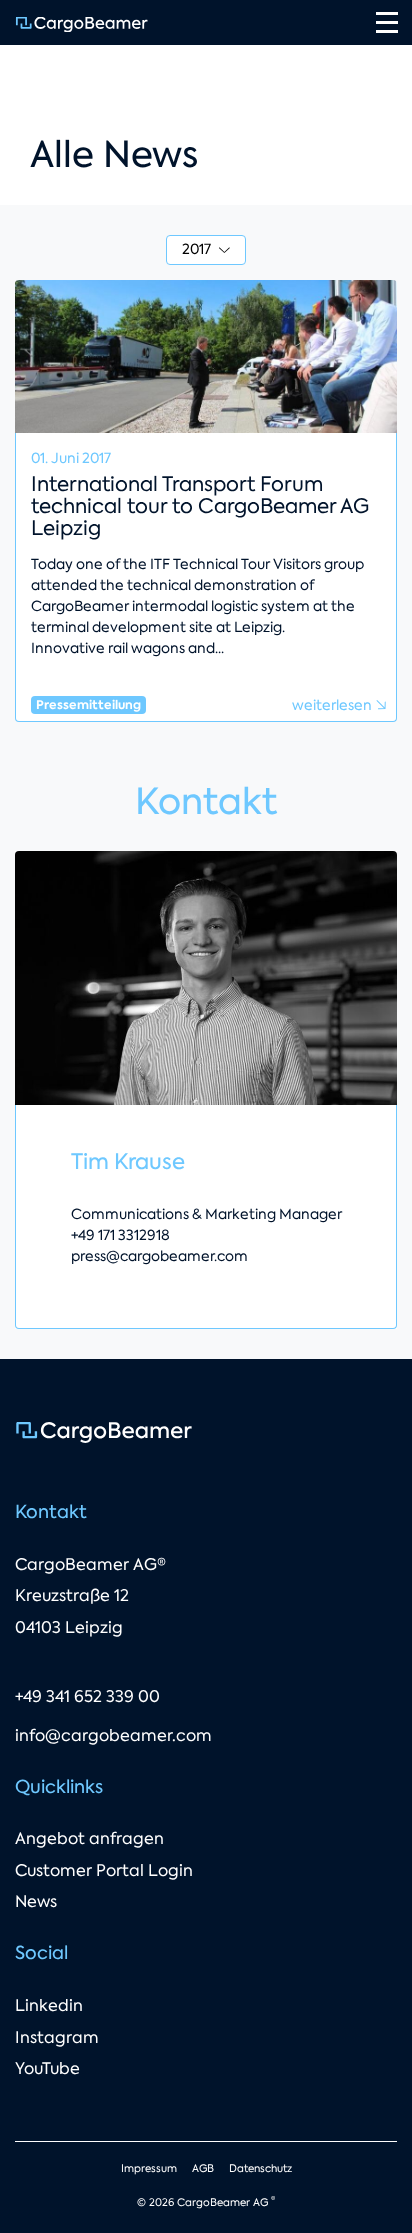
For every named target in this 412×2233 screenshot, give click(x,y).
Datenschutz (260, 2168)
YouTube (47, 2068)
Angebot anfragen (89, 1838)
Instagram (57, 2037)
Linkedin (49, 2005)
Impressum (149, 2168)
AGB (203, 2168)
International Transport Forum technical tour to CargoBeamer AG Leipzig (200, 506)
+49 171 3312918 (120, 1235)
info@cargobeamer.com (113, 1735)
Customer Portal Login (104, 1870)
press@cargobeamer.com (159, 1256)
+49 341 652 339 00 (87, 1696)
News (36, 1901)
